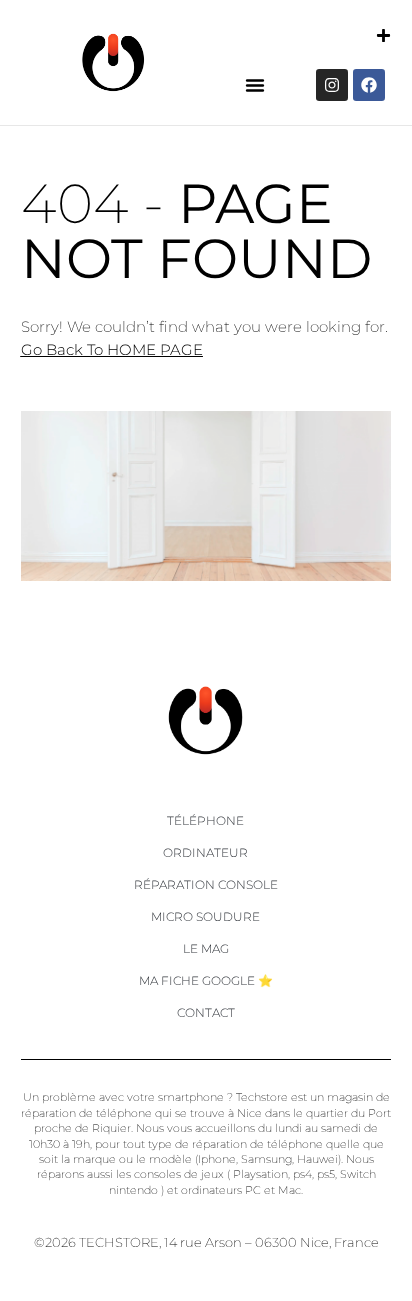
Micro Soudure (205, 916)
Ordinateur (205, 852)
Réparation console (206, 884)
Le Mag (206, 948)
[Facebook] (369, 85)
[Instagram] (332, 85)
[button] (255, 85)
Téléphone (205, 820)
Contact (206, 1012)
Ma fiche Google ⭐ (206, 980)
